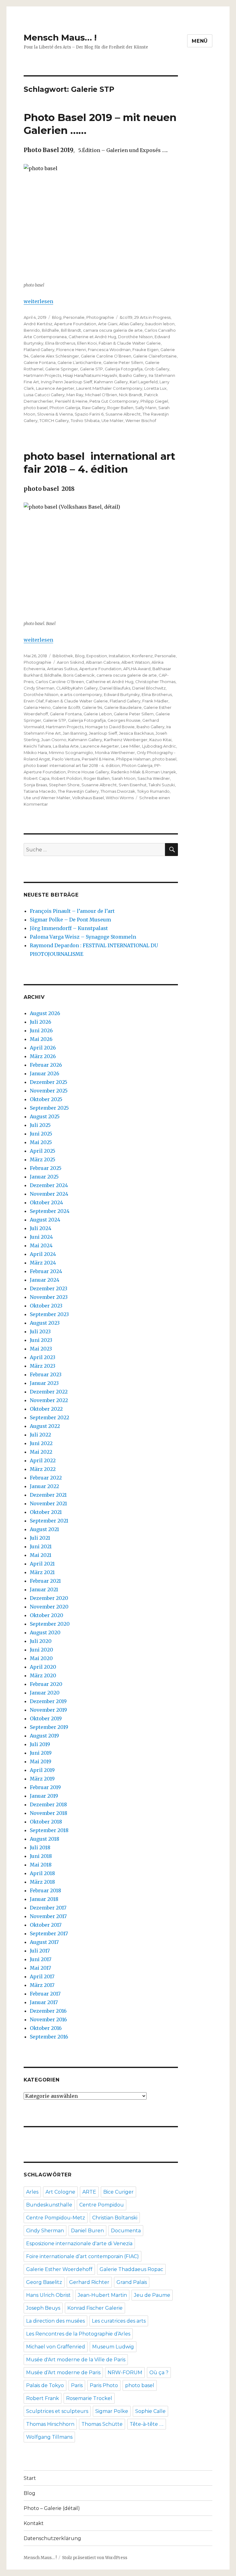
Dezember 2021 (48, 1495)
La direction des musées (55, 2321)
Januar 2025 (44, 1177)
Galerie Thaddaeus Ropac (131, 2269)
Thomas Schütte (102, 2424)
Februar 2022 (46, 1478)
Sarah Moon (124, 778)
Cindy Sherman (39, 688)
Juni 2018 (41, 1856)
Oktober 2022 (46, 1409)
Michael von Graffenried (56, 2347)
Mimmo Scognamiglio (71, 752)
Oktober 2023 (46, 1306)
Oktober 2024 (46, 1202)
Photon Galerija (65, 408)
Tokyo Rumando (153, 791)
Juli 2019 (40, 1744)
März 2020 (43, 1675)
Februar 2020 (46, 1684)
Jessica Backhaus (136, 733)
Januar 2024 (45, 1280)
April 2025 (43, 1151)
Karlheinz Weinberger (126, 740)
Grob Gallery (157, 369)
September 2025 (49, 1108)
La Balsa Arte (66, 746)
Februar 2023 (46, 1374)
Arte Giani (108, 324)
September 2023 (49, 1314)
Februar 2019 (45, 1787)
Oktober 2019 (46, 1718)
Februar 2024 (46, 1271)
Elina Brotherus (60, 343)
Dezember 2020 (49, 1598)
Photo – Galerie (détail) (52, 2508)
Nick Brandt (131, 395)
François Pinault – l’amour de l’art (72, 911)
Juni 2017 (41, 1959)
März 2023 (43, 1366)
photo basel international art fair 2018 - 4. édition (72, 765)
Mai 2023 (41, 1349)
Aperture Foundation (75, 324)
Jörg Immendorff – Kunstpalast (69, 928)
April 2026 (43, 1048)
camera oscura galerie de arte (127, 675)
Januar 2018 (44, 1899)
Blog (57, 317)
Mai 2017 (40, 1968)
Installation (119, 656)
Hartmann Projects (42, 375)
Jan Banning (75, 733)
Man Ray (75, 395)
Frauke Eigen (146, 350)
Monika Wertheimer (115, 752)
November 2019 (48, 1710)
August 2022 (45, 1426)
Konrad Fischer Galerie (95, 2308)
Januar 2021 (44, 1589)
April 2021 (42, 1564)
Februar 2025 (46, 1168)
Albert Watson (136, 662)
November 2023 (49, 1297)
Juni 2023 (41, 1340)
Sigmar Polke (112, 2411)
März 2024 (43, 1263)
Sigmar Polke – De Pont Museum (70, 920)
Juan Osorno (54, 740)
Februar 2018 (45, 1890)
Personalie (74, 317)
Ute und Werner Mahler (47, 798)
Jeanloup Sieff (103, 733)
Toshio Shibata (85, 420)
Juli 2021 (40, 1538)
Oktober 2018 (46, 1822)
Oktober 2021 (46, 1512)
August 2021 (44, 1529)
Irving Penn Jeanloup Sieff (67, 382)
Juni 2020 (41, 1650)
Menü (200, 41)
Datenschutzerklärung (52, 2538)
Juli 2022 (40, 1435)
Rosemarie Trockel (89, 2398)
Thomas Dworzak (118, 791)
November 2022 (49, 1400)
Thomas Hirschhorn (50, 2424)
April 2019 (42, 1770)
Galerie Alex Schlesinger (55, 356)
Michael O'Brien (101, 395)
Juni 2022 (41, 1443)
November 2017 (48, 1916)
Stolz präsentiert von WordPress (95, 2558)
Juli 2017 (40, 1951)
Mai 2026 (41, 1039)
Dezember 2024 (49, 1185)
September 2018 (49, 1830)
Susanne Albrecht (123, 414)
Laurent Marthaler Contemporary (109, 388)
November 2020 (49, 1607)
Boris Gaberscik (79, 675)
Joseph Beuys (43, 2308)
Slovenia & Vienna (55, 414)
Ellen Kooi (87, 343)
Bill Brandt (71, 330)
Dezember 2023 (49, 1288)
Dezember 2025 (49, 1082)
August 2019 (44, 1736)
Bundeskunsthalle (49, 2205)
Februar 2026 (46, 1065)
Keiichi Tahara (37, 746)
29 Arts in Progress (152, 317)
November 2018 (49, 1813)
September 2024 (50, 1211)
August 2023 (45, 1323)
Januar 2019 (44, 1796)
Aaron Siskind (70, 662)
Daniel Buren (87, 2231)
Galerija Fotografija (124, 369)
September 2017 (49, 1933)
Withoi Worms (120, 798)
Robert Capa (37, 778)
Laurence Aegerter (55, 388)
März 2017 (42, 1985)
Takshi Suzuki (162, 785)
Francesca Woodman (109, 350)
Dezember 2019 (48, 1701)
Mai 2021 (41, 1555)
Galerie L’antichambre (79, 362)
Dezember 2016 (48, 2011)
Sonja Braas (35, 785)
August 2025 (45, 1116)
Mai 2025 (41, 1142)
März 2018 (42, 1882)
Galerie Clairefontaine (155, 356)
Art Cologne (60, 2192)
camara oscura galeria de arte (113, 330)
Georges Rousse (124, 720)
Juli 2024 (41, 1228)
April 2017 (42, 1976)
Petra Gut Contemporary (114, 401)
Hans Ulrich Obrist (48, 2295)
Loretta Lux (155, 388)
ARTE (89, 2192)
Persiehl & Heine (71, 401)
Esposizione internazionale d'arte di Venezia (79, 2244)
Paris (77, 2385)
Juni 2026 (41, 1030)
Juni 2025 (41, 1134)
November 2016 (48, 2019)
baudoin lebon (160, 324)
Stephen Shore (64, 785)
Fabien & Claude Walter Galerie (77, 701)
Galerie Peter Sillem (123, 362)
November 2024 (49, 1194)
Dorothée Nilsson (135, 337)
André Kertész (38, 324)
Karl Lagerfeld (144, 382)
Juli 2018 (40, 1847)
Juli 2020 (41, 1641)
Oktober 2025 (46, 1099)
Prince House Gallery (88, 772)
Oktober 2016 (46, 2028)
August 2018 (45, 1839)
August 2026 (45, 1013)
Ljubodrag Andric (159, 746)
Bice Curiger (118, 2192)
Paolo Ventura (66, 759)
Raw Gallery (94, 408)
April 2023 (43, 1357)
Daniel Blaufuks (115, 688)
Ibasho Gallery (133, 375)
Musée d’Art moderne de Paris (63, 2373)
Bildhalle (50, 330)
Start (30, 2478)
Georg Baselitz (44, 2282)
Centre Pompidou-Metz (56, 2218)
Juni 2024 (41, 1237)
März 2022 (43, 1469)
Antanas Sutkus (62, 669)
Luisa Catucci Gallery (44, 395)
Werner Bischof (141, 420)
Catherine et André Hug (92, 337)
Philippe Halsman (133, 759)
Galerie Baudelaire (123, 707)
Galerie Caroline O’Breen (106, 356)
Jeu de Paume (152, 2295)
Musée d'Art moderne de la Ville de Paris (76, 2360)
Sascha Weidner (154, 778)
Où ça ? (159, 2373)
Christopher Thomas (155, 682)
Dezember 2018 (48, 1804)
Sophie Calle (150, 2411)
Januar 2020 (45, 1693)
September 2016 (49, 2037)
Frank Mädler (155, 701)
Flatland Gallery (39, 350)
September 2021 (49, 1521)
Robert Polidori (67, 778)
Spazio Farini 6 (89, 414)
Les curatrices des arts (119, 2321)
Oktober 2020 (47, 1615)
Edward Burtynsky (122, 694)
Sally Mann (146, 408)
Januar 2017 (44, 2002)
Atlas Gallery (131, 324)
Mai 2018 (41, 1865)
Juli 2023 (40, 1331)
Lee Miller (130, 746)
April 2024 (43, 1254)
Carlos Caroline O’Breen (60, 682)
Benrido (32, 330)
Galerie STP (91, 369)
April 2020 (43, 1667)
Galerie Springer (62, 369)
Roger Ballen (120, 408)
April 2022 (43, 1460)
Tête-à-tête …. (147, 2424)
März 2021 (42, 1572)
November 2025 (49, 1091)
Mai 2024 (41, 1245)
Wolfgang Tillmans (49, 2437)
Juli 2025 (40, 1125)
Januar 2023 (44, 1383)
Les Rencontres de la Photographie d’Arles (78, 2334)
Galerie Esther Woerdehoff (59, 2269)
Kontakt (34, 2523)
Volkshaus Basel (88, 798)
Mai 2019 (41, 1761)
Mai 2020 (41, 1658)
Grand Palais (132, 2282)
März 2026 (43, 1056)
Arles (32, 2192)
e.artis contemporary (81, 694)
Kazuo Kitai (160, 740)
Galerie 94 (92, 707)
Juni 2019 (41, 1753)
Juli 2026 (41, 1022)
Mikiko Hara (35, 752)
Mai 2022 (41, 1452)
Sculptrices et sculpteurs (57, 2411)
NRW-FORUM (125, 2373)
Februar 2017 (45, 1994)
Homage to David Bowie (110, 727)
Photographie (100, 317)
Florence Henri (71, 350)
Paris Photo (104, 2385)
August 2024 (45, 1220)
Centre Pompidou (102, 2205)
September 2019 (49, 1727)
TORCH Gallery (54, 420)
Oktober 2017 (46, 1925)
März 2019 (42, 1779)
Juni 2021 (41, 1546)
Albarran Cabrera (103, 662)
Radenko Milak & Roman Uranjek (144, 772)
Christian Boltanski (115, 2218)
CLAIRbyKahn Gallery (77, 688)
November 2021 (48, 1503)
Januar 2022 (44, 1486)
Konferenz (142, 656)
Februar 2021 (45, 1581)
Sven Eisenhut (133, 785)
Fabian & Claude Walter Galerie (130, 343)
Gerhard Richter (89, 2282)
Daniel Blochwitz (149, 688)
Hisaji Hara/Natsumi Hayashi (90, 375)
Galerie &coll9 (66, 707)
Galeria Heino (37, 707)
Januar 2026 (45, 1073)
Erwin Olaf (34, 701)
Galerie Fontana (40, 362)
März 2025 (43, 1159)
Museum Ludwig (113, 2347)
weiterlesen (38, 301)
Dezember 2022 (49, 1392)
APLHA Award (137, 669)
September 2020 (50, 1624)
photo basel (36, 408)
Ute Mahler (112, 420)
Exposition (97, 656)
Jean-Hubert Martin (102, 2295)
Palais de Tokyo (45, 2385)
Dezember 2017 (48, 1908)
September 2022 (49, 1417)
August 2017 (44, 1942)
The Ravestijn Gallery (78, 791)
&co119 (126, 317)
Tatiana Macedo (40, 791)
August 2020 (45, 1632)
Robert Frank (43, 2398)
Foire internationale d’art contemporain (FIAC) (83, 2256)
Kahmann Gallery (111, 382)
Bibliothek (63, 656)
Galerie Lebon (98, 714)
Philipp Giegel (154, 401)
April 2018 (42, 1873)
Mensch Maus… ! (60, 37)
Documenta (126, 2231)
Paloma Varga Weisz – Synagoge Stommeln (83, 937)
